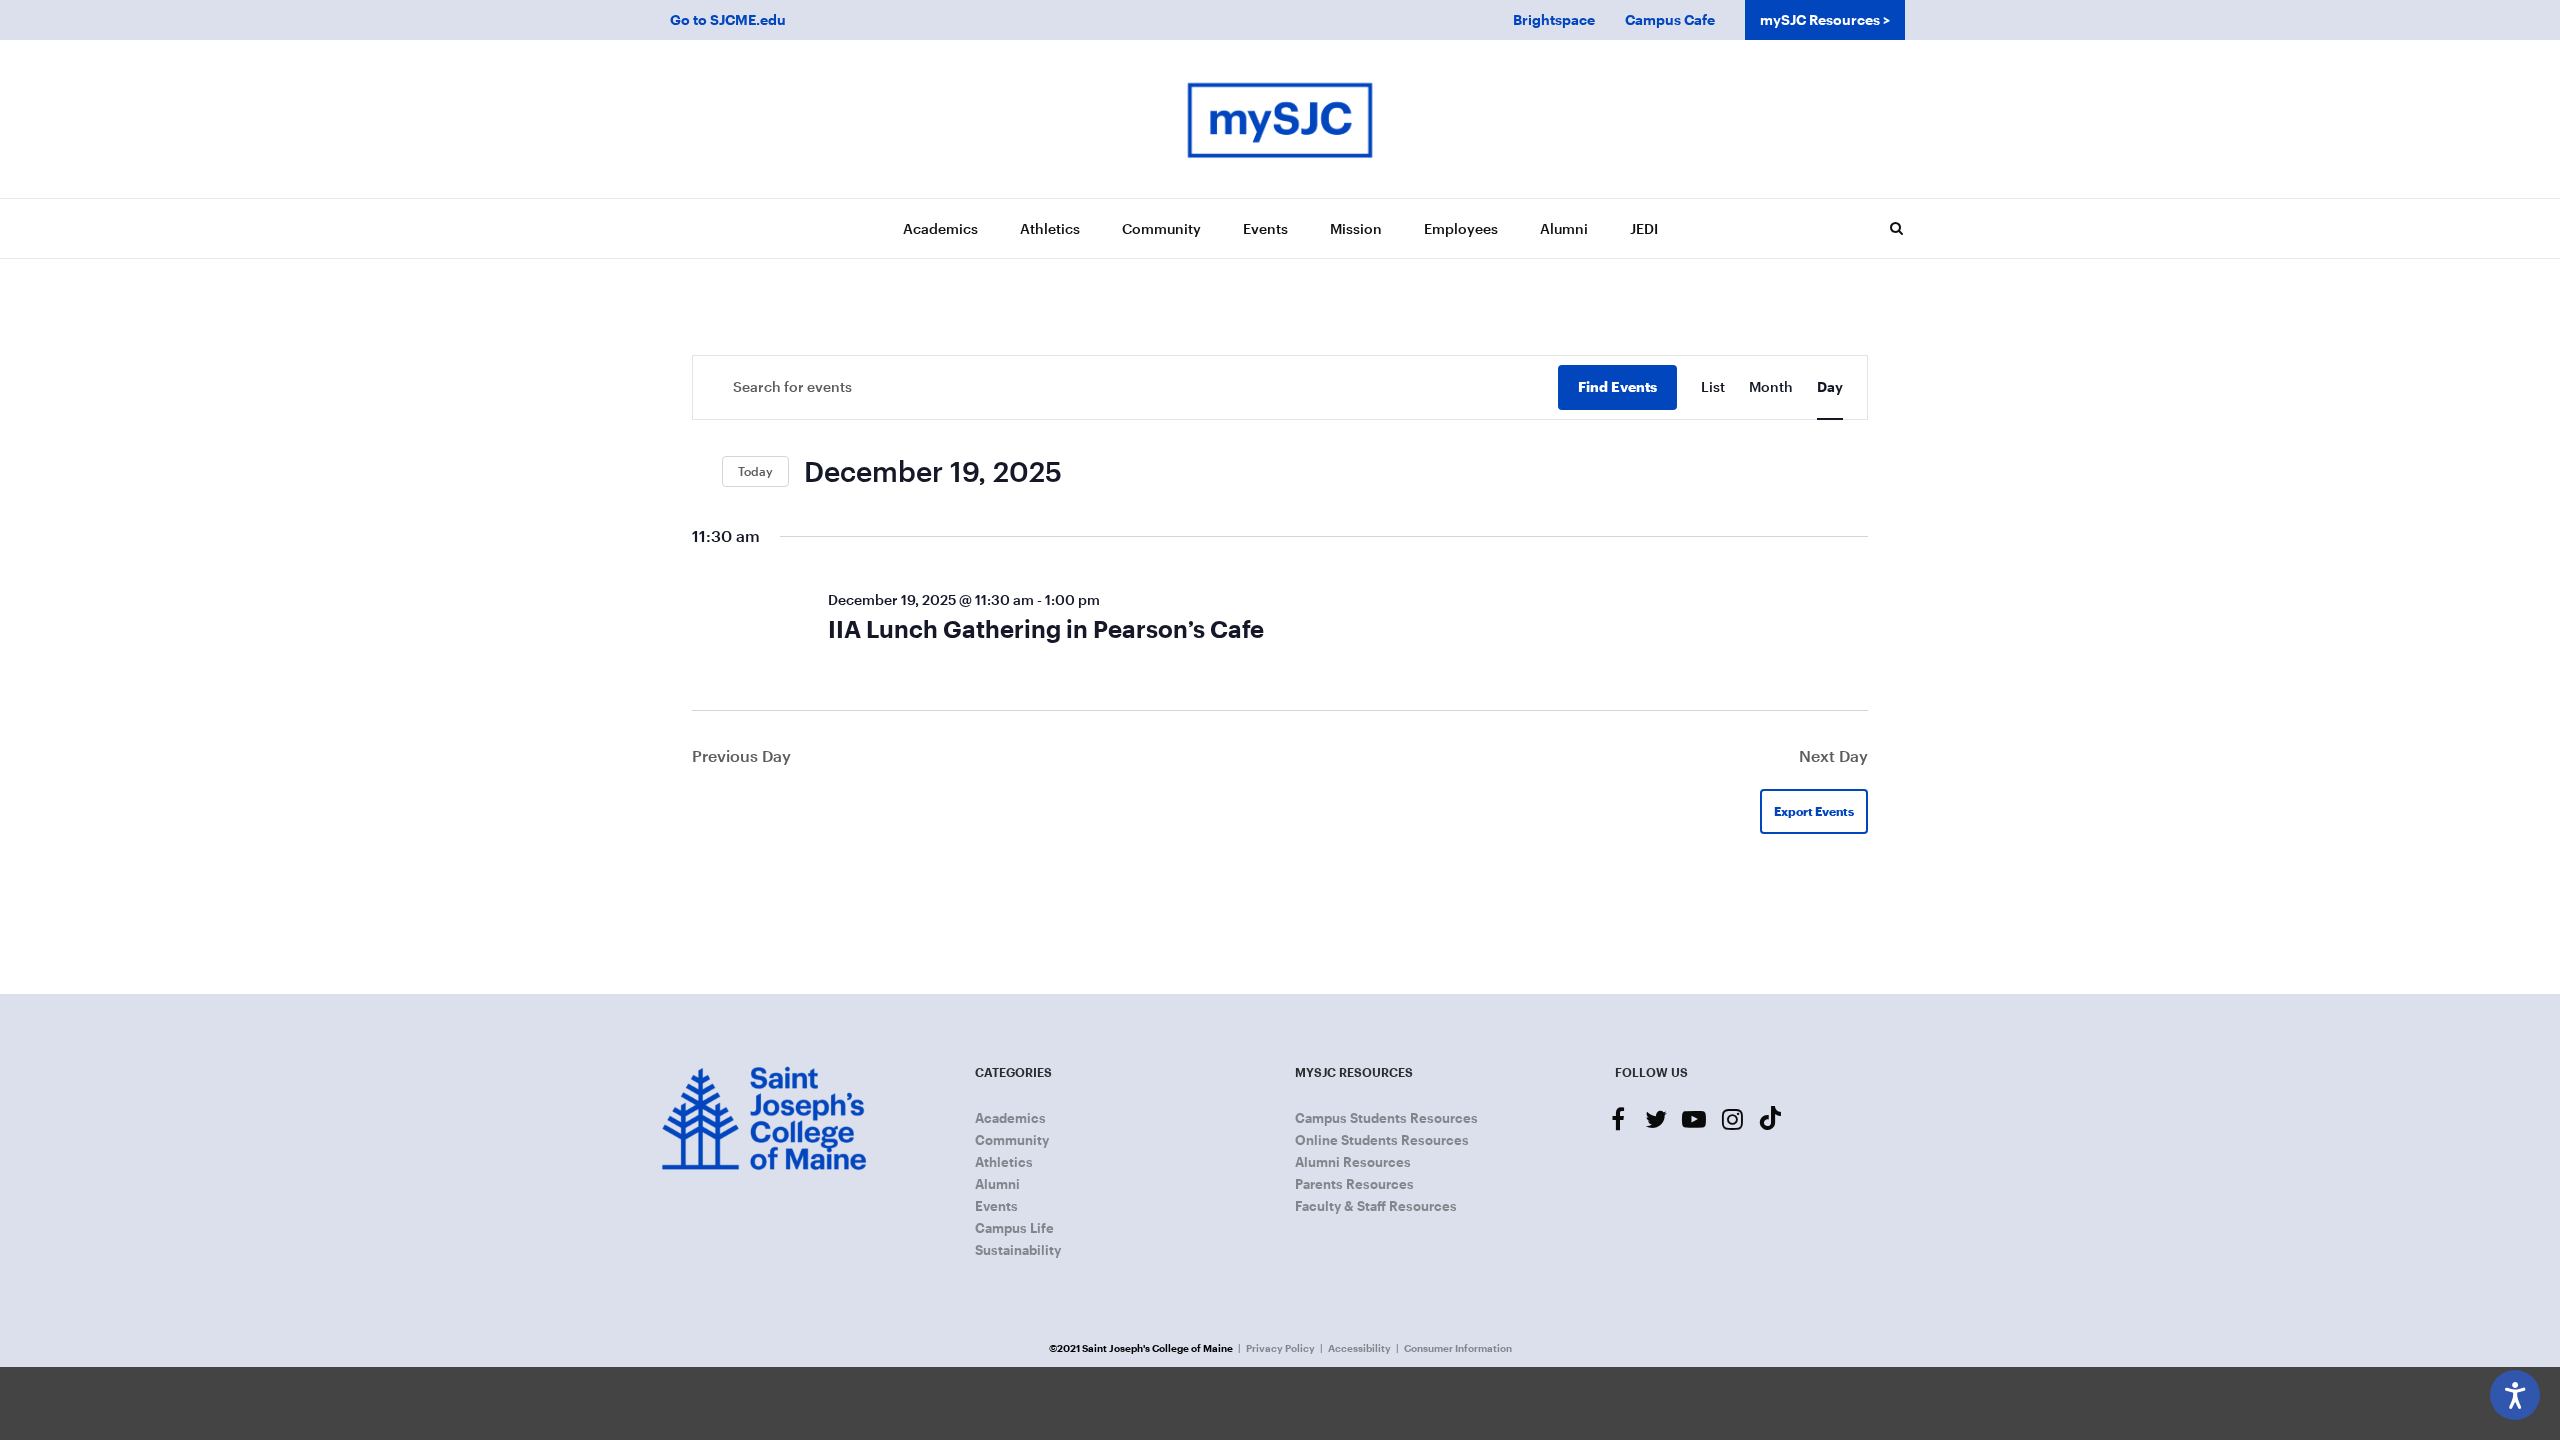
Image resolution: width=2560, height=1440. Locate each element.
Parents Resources (1354, 1184)
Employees (1461, 228)
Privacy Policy (1280, 1348)
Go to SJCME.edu (728, 19)
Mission (1356, 228)
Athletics (1050, 228)
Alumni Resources (1353, 1162)
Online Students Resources (1382, 1140)
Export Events (1814, 811)
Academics (940, 228)
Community (1161, 228)
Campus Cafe (1670, 19)
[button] (1896, 228)
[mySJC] (1280, 119)
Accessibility (1359, 1348)
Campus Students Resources (1386, 1118)
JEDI (1644, 228)
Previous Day (741, 755)
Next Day (1833, 755)
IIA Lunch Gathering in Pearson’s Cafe (1046, 628)
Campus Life (1014, 1228)
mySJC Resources (1820, 19)
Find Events (1617, 386)
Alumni (1564, 228)
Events (1265, 228)
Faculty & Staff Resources (1376, 1206)
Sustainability (1018, 1250)
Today (755, 471)
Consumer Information (1458, 1348)
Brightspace (1554, 19)
